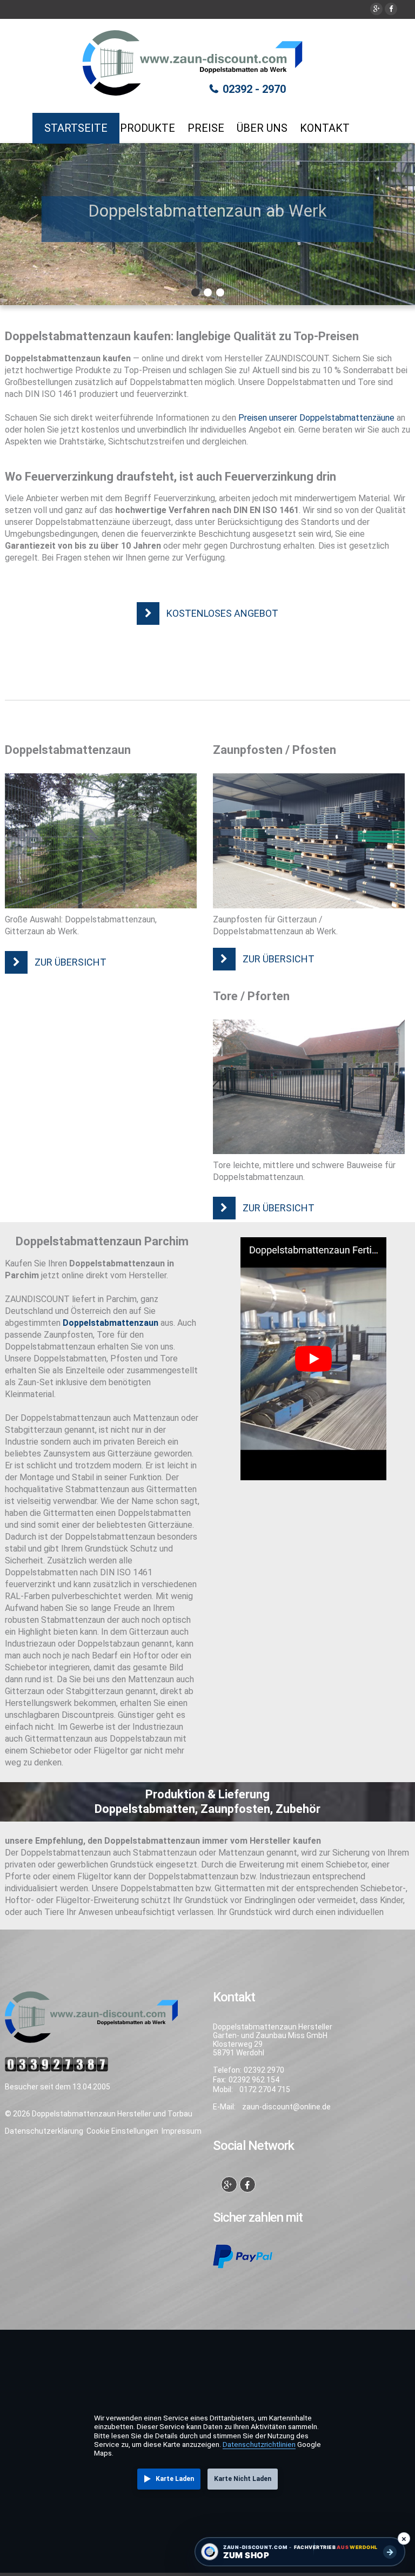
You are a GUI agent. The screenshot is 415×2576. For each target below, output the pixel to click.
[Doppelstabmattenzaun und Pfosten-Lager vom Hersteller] (309, 841)
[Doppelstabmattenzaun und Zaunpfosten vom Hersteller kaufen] (101, 841)
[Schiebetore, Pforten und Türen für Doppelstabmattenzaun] (309, 1087)
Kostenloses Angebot (222, 613)
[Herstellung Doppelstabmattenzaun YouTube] (313, 1359)
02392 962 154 (254, 2080)
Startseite (76, 128)
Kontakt (325, 128)
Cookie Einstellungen (122, 2131)
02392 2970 (264, 2070)
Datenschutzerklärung (44, 2131)
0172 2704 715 (265, 2089)
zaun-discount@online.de (286, 2107)
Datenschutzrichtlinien (259, 2444)
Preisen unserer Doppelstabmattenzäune (316, 418)
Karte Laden (175, 2479)
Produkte (148, 128)
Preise (206, 128)
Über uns (262, 128)
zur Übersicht (71, 962)
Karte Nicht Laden (243, 2479)
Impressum (182, 2131)
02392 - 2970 (254, 89)
